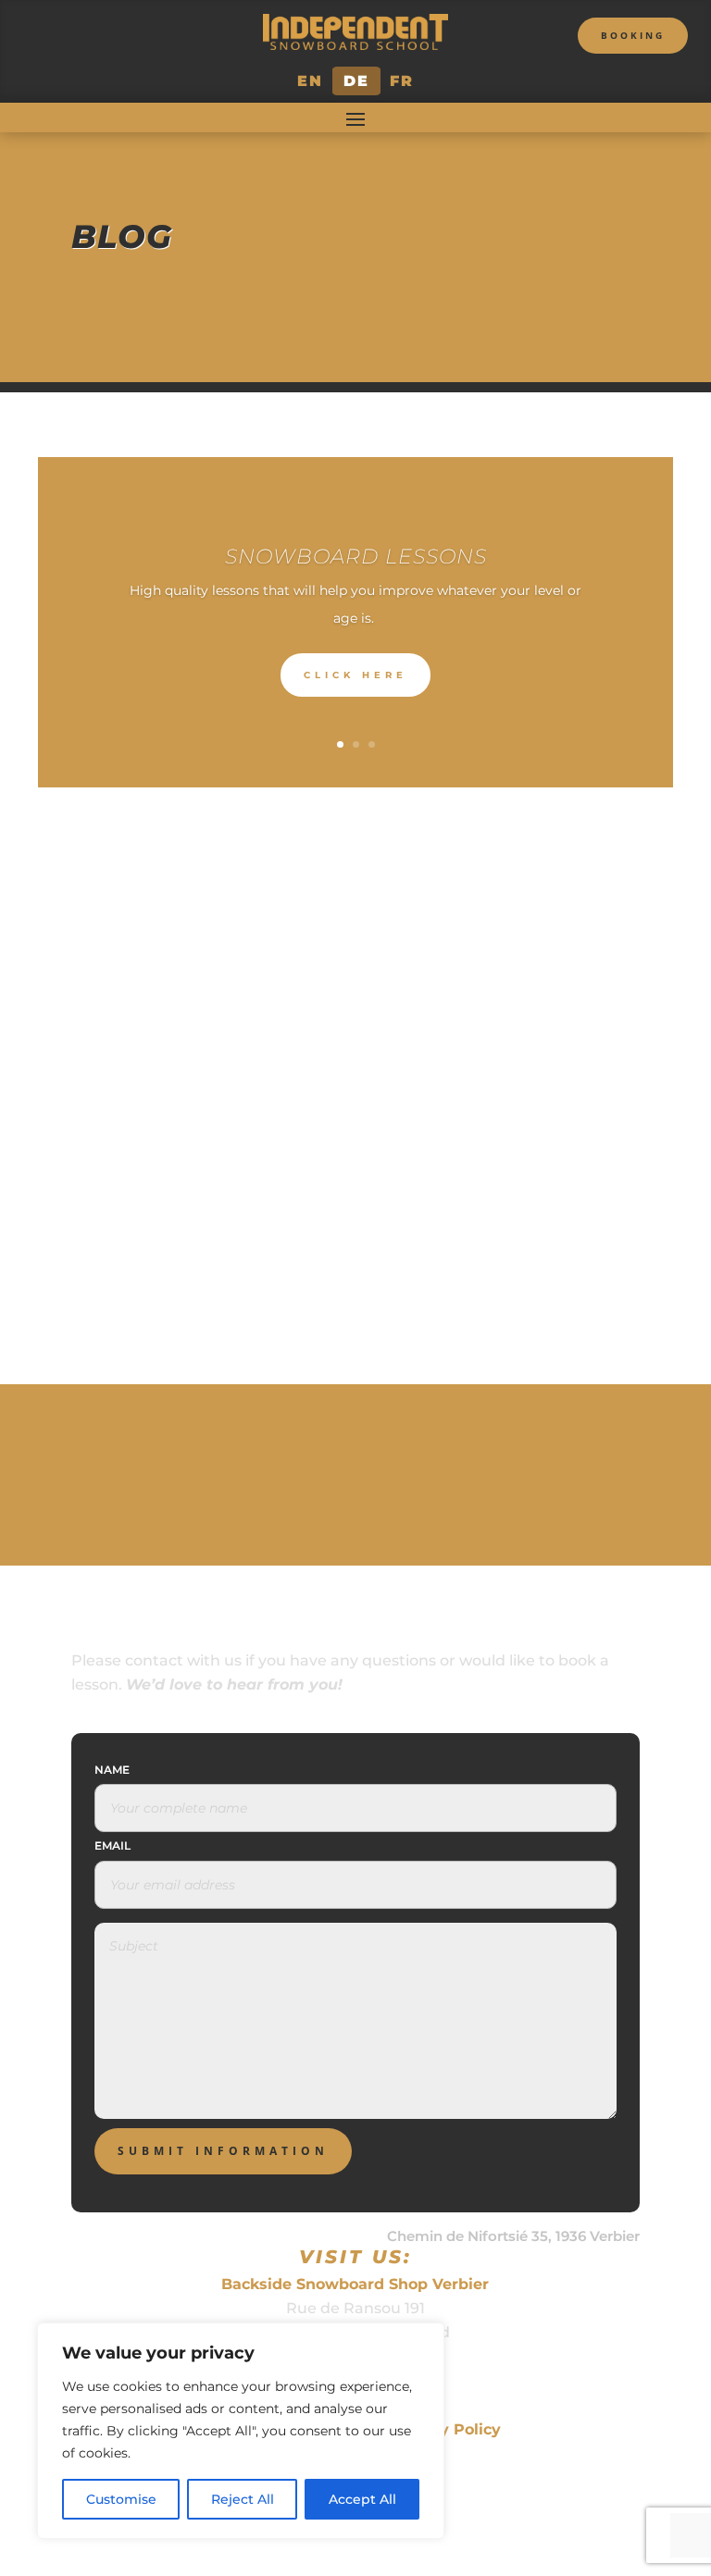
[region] (241, 2431)
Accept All (362, 2499)
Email (112, 1845)
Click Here (355, 675)
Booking (633, 35)
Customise (121, 2499)
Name (112, 1770)
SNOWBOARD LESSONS (356, 557)
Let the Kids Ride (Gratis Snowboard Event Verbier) (355, 1192)
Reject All (243, 2499)
